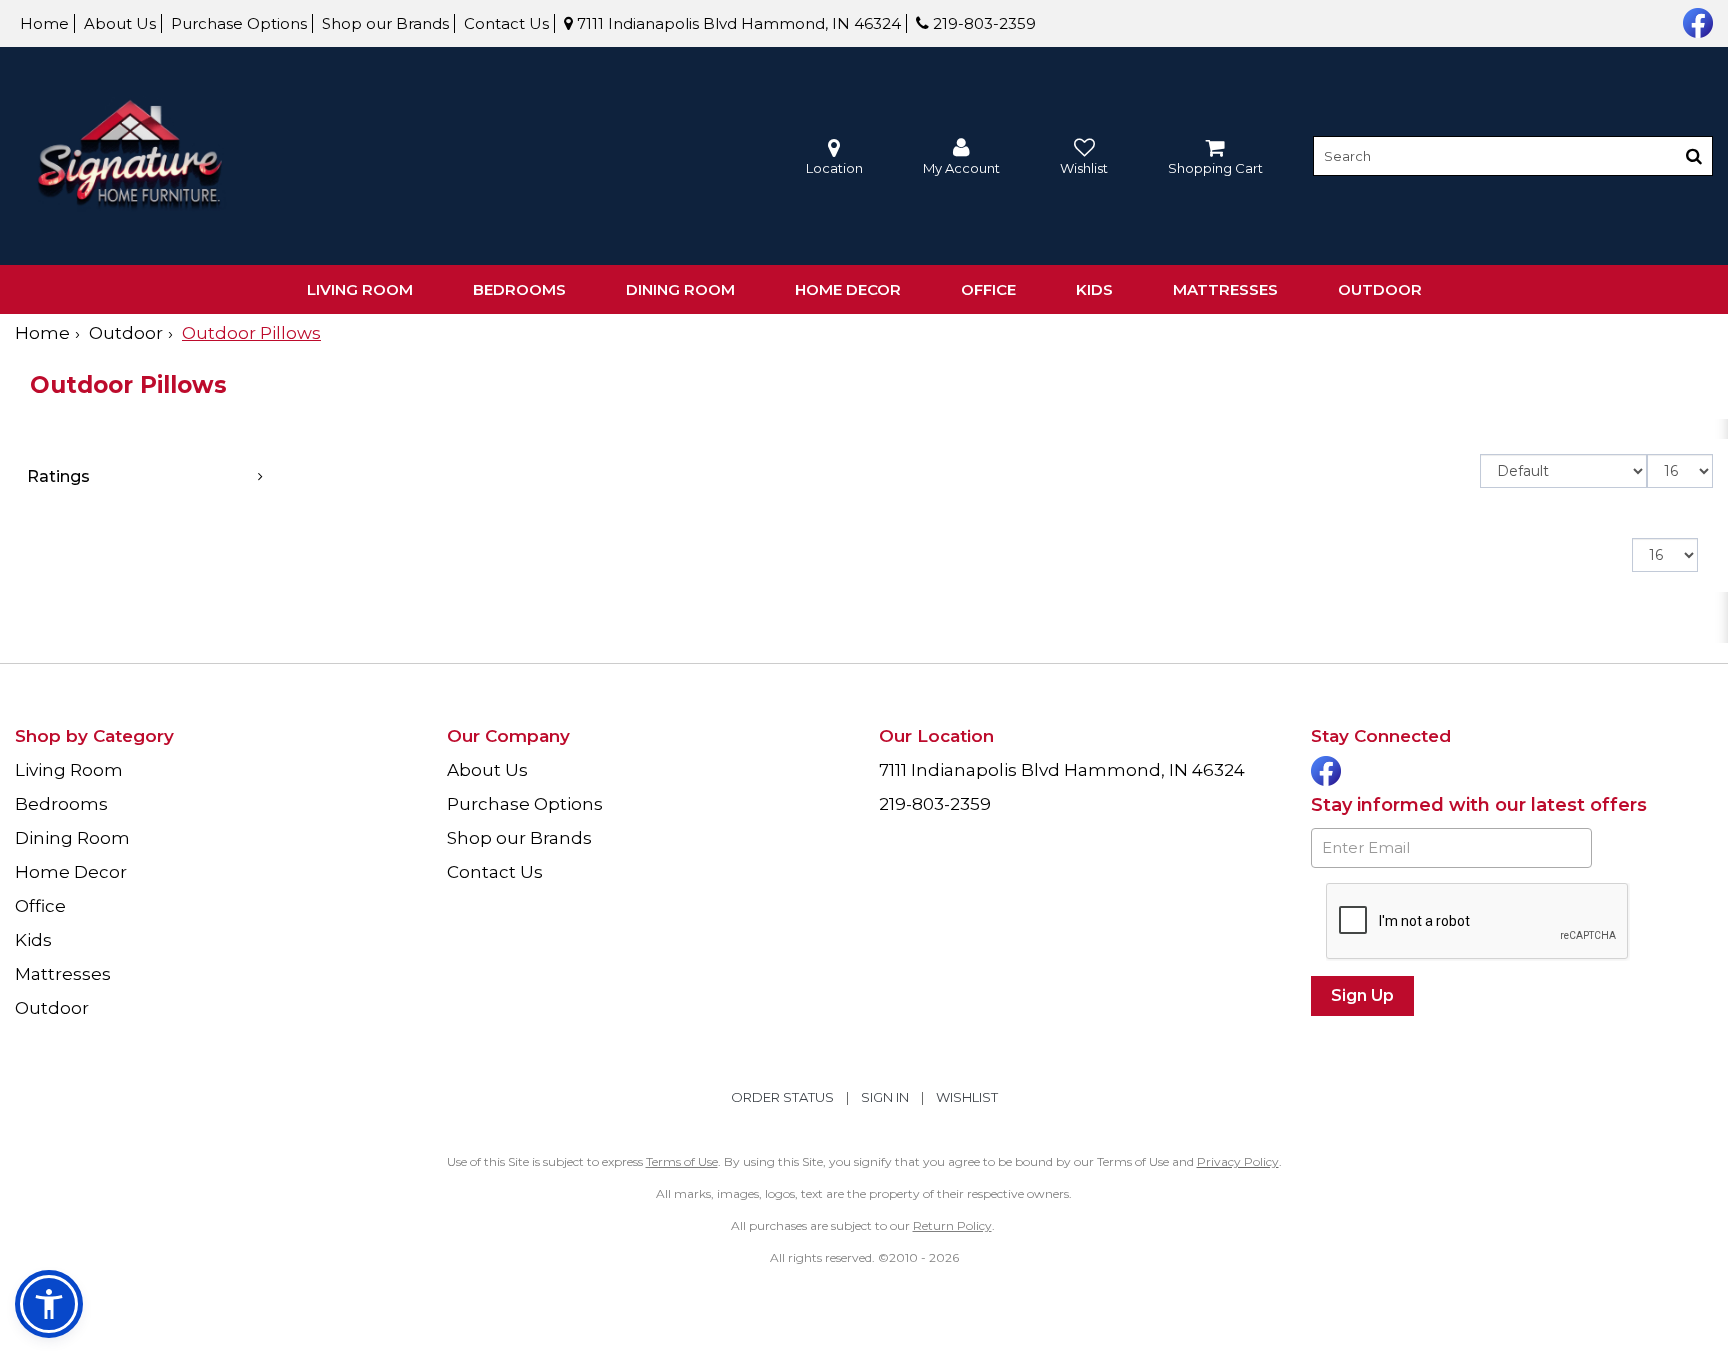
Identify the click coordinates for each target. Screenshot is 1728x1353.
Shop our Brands (385, 23)
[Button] (1694, 156)
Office (988, 289)
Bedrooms (519, 289)
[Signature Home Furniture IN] (130, 156)
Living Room (360, 289)
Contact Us (506, 23)
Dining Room (680, 289)
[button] (961, 156)
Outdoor (1380, 289)
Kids (1094, 289)
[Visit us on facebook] (1695, 21)
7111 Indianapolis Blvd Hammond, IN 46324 (737, 23)
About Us (120, 23)
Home (44, 23)
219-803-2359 (982, 23)
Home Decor (848, 289)
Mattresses (1225, 289)
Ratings (58, 476)
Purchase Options (239, 23)
